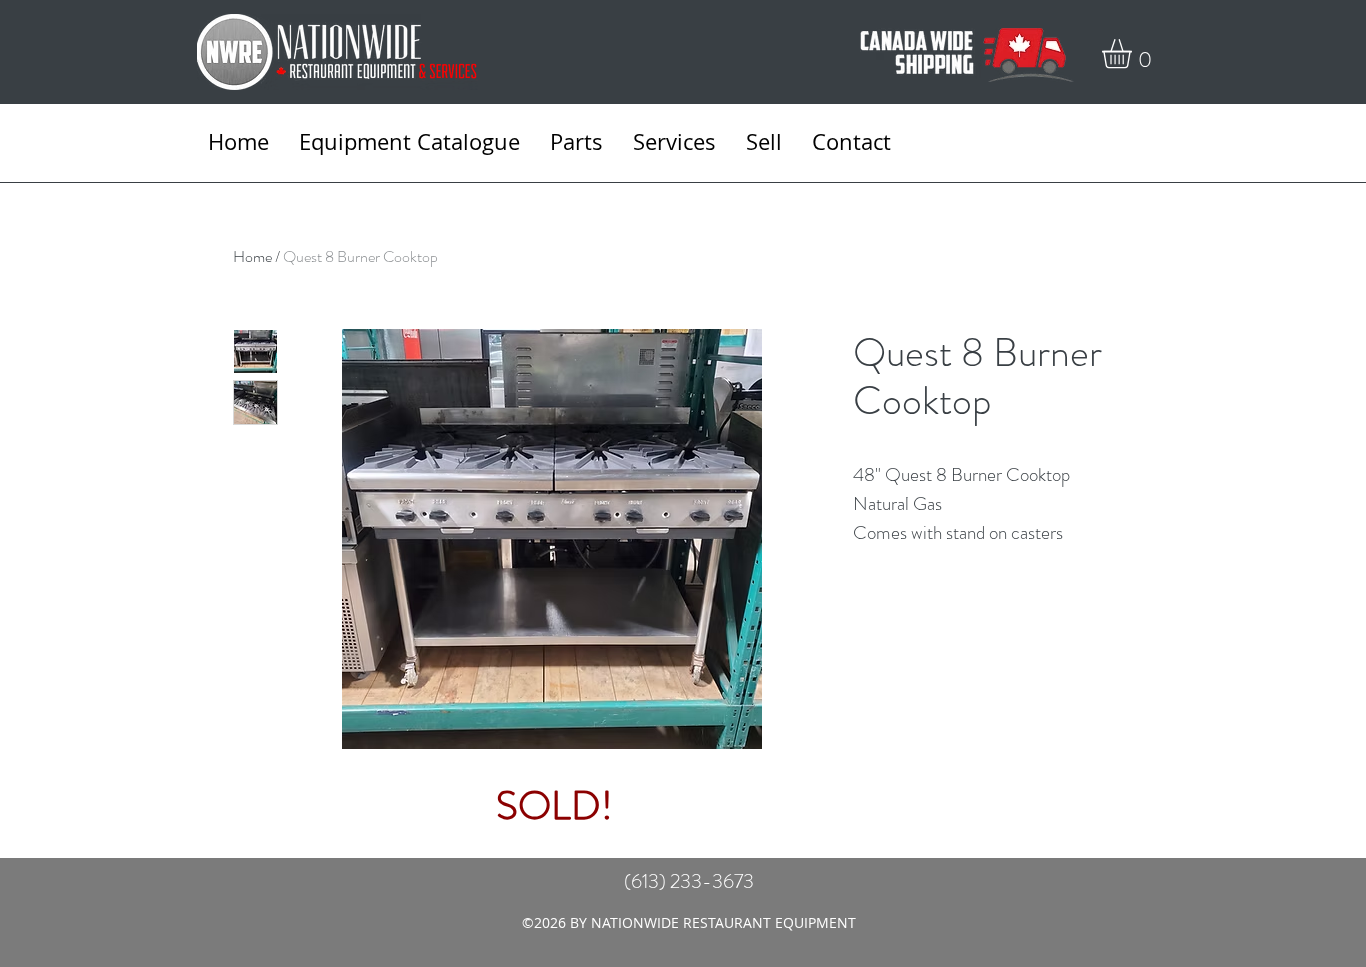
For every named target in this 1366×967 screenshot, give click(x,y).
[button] (1134, 53)
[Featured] (553, 536)
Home (252, 256)
